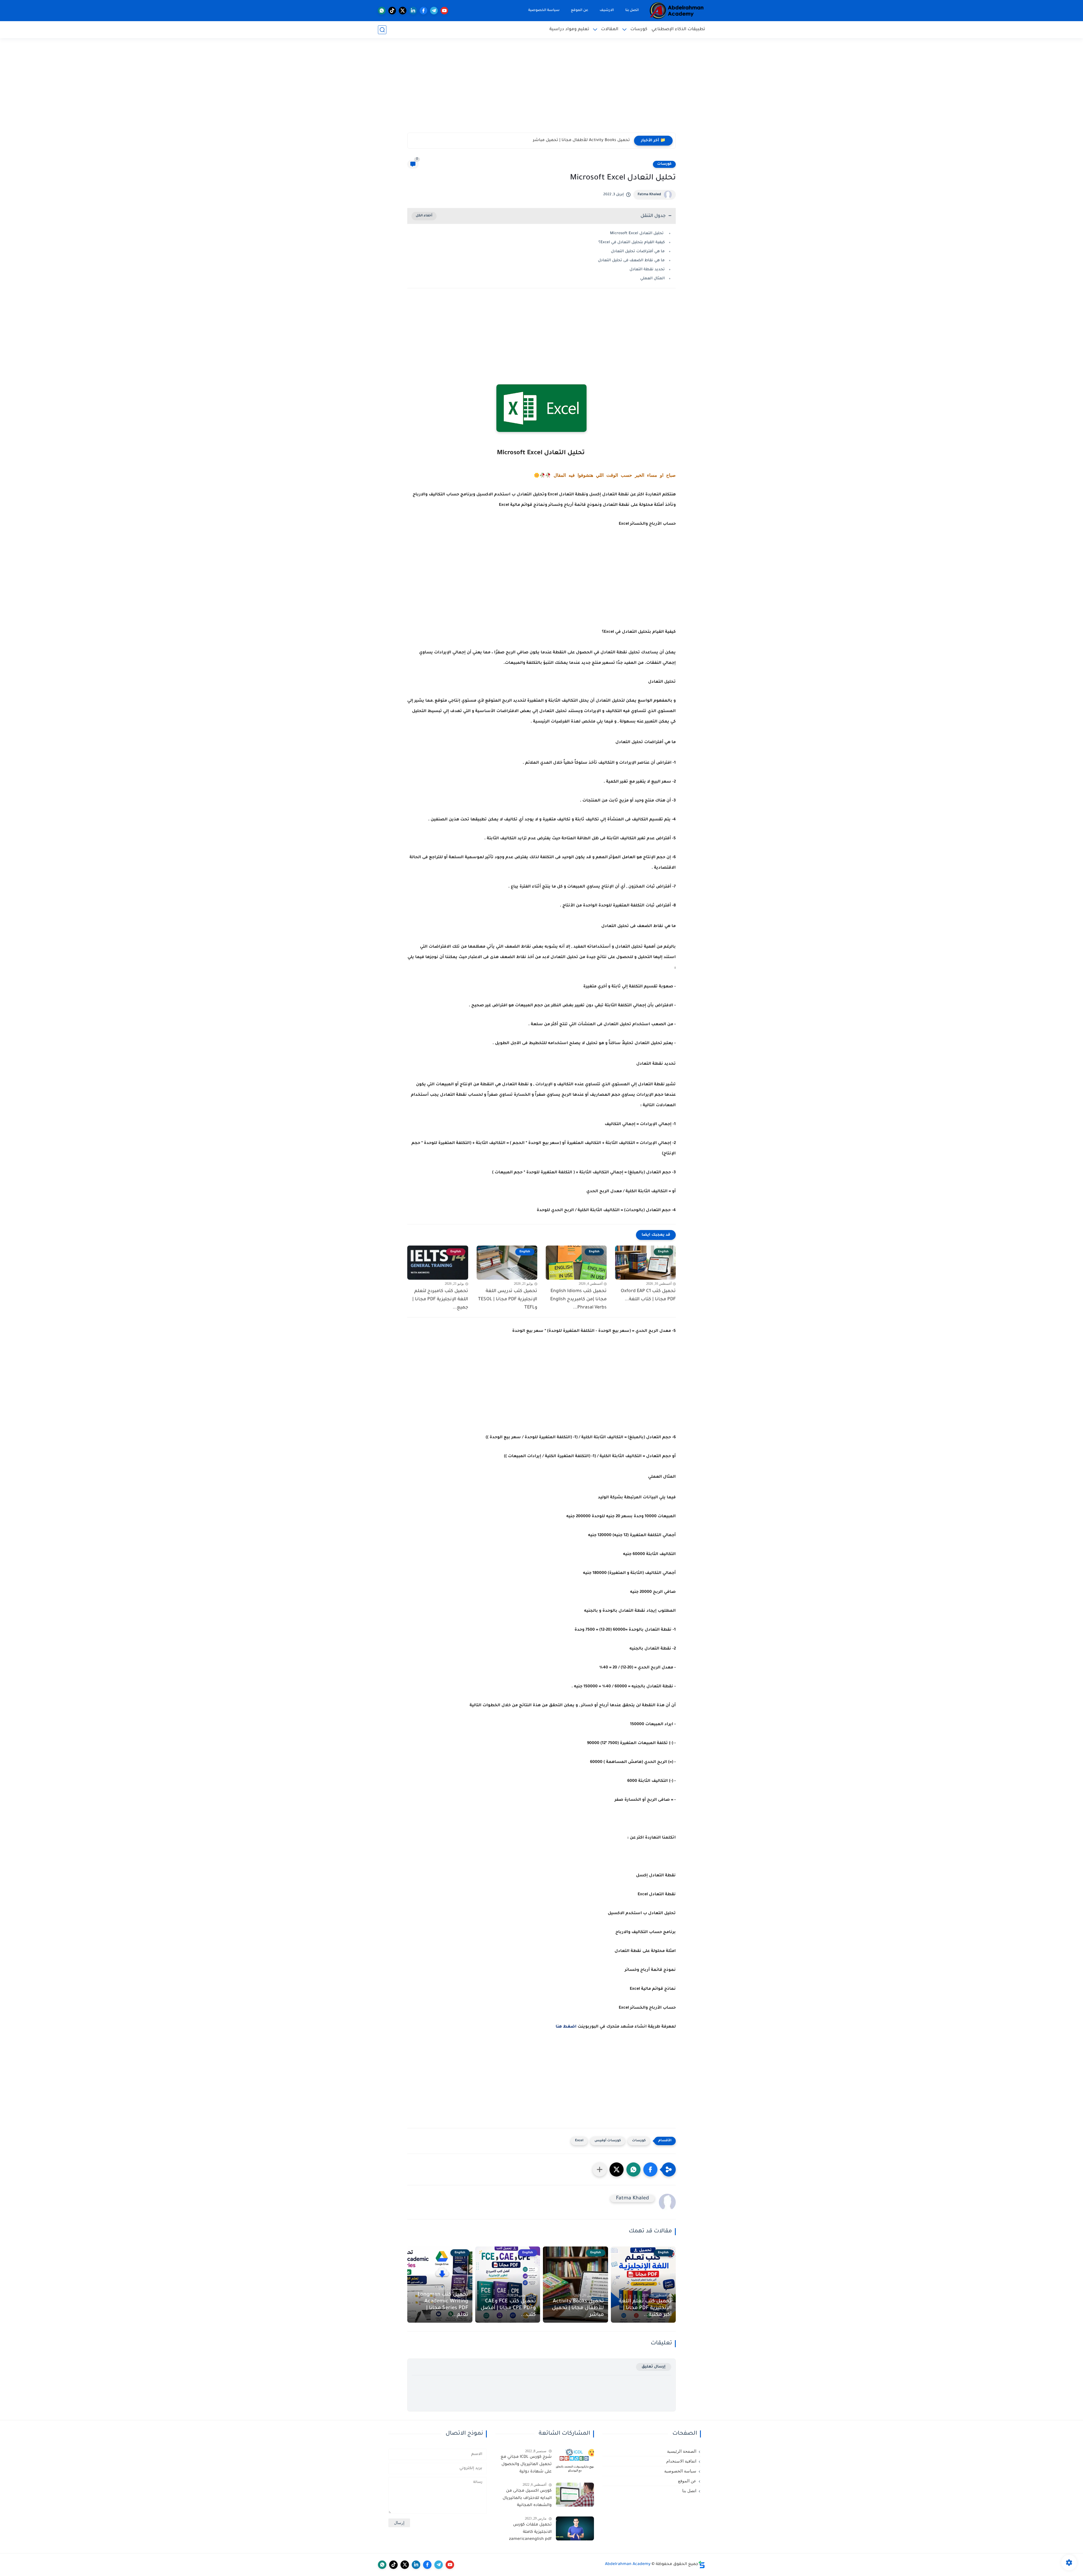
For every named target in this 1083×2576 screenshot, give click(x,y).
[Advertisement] (541, 89)
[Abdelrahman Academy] (677, 11)
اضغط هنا (566, 2027)
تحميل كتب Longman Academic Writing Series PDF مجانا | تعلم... (566, 140)
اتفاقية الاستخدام (681, 2461)
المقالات (610, 29)
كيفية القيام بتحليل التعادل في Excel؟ (632, 242)
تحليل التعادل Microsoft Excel (637, 233)
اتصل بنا (632, 10)
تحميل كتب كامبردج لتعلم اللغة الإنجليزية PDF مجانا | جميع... (440, 1299)
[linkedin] (413, 11)
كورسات (639, 29)
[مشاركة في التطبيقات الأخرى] (600, 2169)
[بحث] (382, 30)
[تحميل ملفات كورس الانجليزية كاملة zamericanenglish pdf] (575, 2528)
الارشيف (607, 10)
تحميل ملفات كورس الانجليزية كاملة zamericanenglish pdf (530, 2532)
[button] (650, 2169)
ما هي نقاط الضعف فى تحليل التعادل (631, 261)
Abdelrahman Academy (628, 2564)
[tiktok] (392, 11)
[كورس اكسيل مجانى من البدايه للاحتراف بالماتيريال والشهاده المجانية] (575, 2495)
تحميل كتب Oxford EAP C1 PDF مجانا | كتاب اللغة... (648, 1295)
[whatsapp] (382, 11)
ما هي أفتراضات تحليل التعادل (638, 252)
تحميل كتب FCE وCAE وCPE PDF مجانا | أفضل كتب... (508, 2308)
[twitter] (403, 11)
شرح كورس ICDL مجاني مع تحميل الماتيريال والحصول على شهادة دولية (526, 2464)
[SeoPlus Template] (702, 2565)
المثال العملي (652, 279)
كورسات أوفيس (608, 2141)
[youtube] (444, 11)
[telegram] (434, 11)
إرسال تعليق (654, 2367)
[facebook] (423, 11)
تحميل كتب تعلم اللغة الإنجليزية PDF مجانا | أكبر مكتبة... (645, 2308)
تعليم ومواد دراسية (569, 29)
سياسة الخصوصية (544, 10)
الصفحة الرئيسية (682, 2451)
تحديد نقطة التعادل (647, 270)
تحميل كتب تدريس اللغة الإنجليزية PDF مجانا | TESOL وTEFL (508, 1299)
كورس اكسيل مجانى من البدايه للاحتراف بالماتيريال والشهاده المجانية (527, 2498)
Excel (579, 2141)
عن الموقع (580, 10)
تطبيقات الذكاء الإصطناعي (678, 29)
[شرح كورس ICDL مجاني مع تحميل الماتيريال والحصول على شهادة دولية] (575, 2461)
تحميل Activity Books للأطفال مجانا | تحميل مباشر (578, 2308)
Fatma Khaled (649, 195)
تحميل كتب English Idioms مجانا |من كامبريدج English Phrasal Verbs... (578, 1299)
